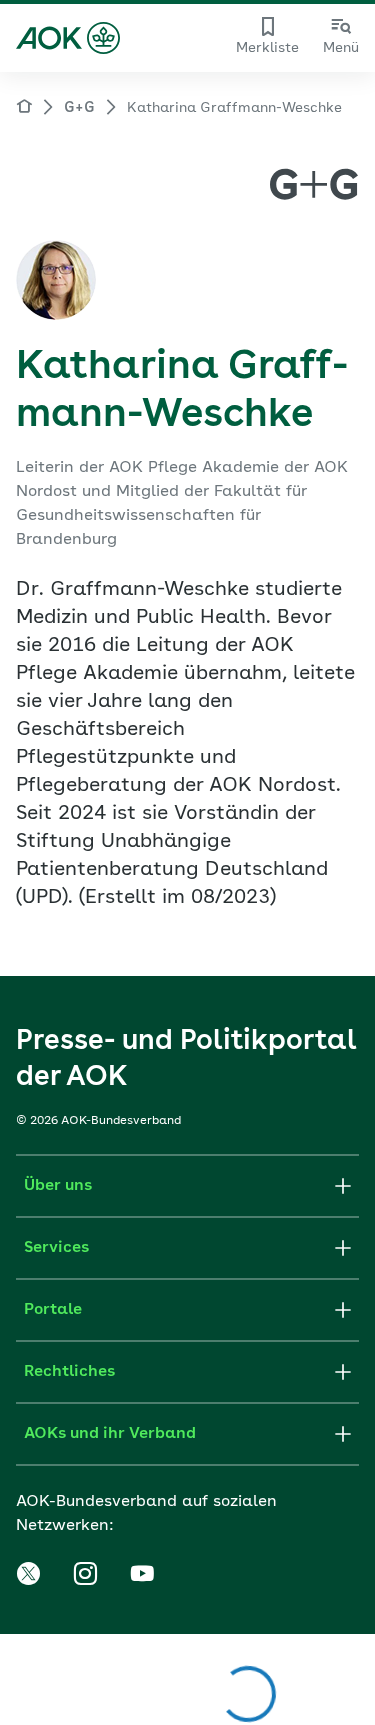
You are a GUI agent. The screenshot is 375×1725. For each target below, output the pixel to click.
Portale (53, 1310)
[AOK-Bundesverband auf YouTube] (142, 1574)
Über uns (58, 1186)
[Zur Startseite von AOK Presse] (24, 109)
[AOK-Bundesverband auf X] (28, 1574)
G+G (79, 108)
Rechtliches (69, 1372)
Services (56, 1248)
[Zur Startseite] (68, 38)
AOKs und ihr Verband (110, 1434)
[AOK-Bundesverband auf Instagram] (85, 1574)
